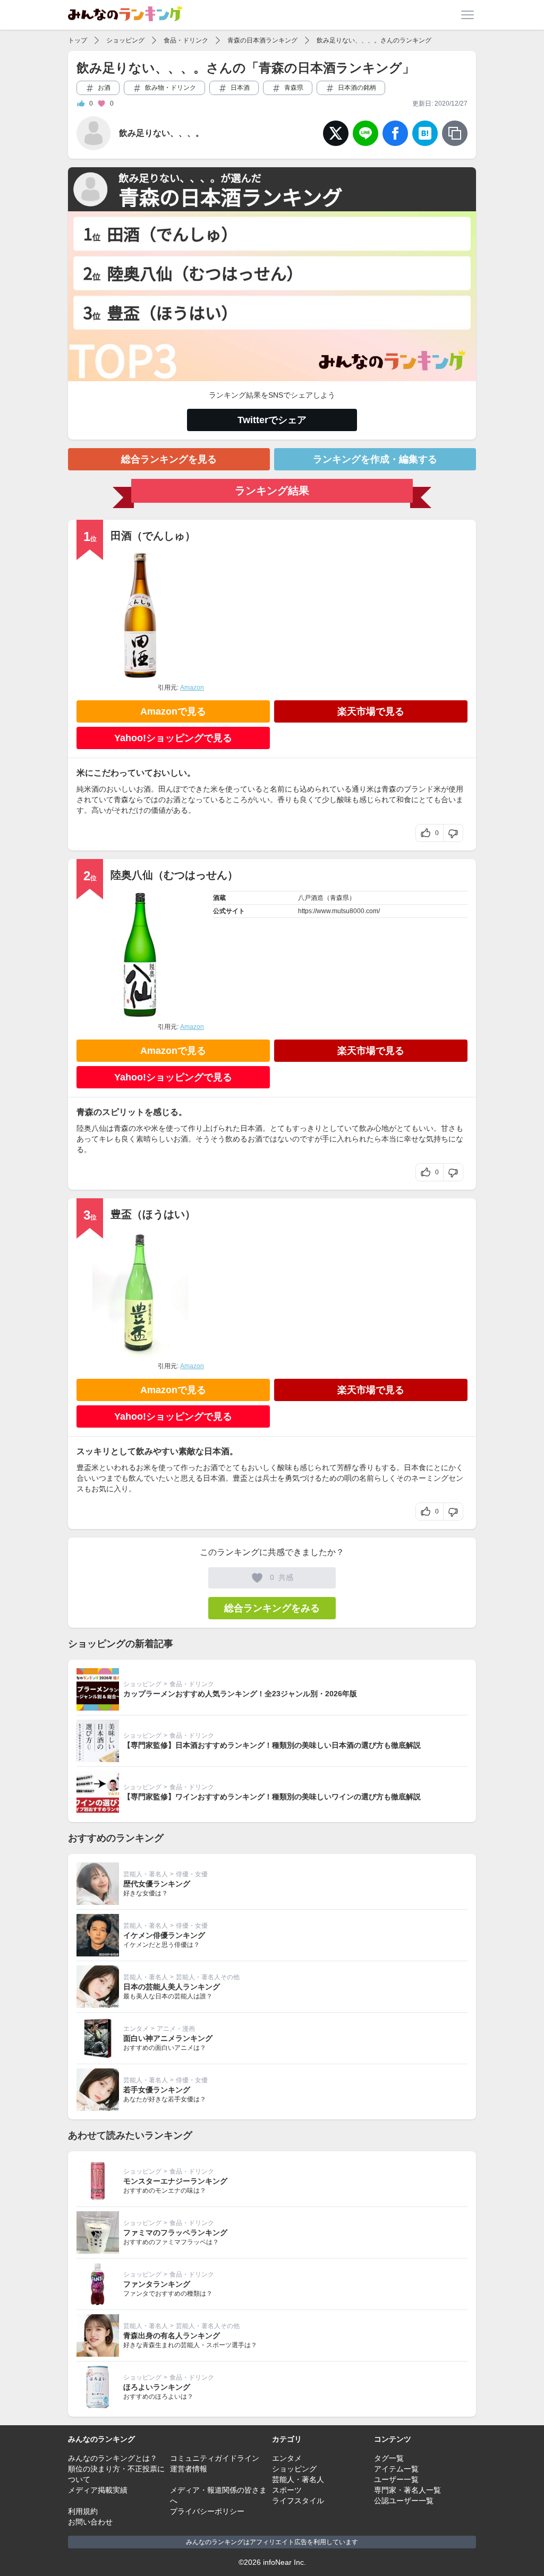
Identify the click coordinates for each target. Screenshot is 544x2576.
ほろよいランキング (157, 2387)
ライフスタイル (298, 2501)
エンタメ (136, 2029)
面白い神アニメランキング (168, 2038)
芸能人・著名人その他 (208, 1977)
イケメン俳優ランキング (164, 1935)
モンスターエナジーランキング (175, 2181)
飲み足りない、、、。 (161, 133)
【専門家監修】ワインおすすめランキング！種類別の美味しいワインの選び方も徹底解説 (272, 1797)
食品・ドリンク (186, 40)
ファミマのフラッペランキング (175, 2232)
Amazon (192, 688)
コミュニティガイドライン (215, 2458)
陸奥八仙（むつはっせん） (174, 875)
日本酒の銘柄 (356, 88)
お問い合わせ (90, 2522)
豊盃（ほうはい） (153, 1214)
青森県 (293, 88)
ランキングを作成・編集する (375, 459)
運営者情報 (189, 2469)
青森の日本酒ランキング (262, 40)
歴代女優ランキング (157, 1884)
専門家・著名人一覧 (407, 2490)
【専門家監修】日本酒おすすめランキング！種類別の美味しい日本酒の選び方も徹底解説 (272, 1745)
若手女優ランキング (157, 2090)
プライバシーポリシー (207, 2511)
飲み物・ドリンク (170, 88)
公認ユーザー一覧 (404, 2501)
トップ (78, 40)
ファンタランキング (157, 2284)
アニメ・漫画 (176, 2029)
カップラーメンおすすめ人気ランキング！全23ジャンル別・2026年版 (240, 1694)
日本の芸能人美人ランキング (172, 1987)
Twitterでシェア (272, 420)
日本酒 (239, 88)
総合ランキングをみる (272, 1608)
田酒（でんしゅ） (153, 536)
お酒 (103, 88)
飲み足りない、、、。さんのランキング (374, 40)
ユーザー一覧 (396, 2479)
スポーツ (287, 2490)
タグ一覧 (389, 2458)
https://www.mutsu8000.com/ (339, 911)
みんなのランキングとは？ (113, 2458)
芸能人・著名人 (146, 1874)
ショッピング (125, 40)
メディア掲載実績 (98, 2490)
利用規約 (83, 2511)
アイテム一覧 (396, 2469)
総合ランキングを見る (169, 459)
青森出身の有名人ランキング (172, 2335)
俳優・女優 (192, 1874)
